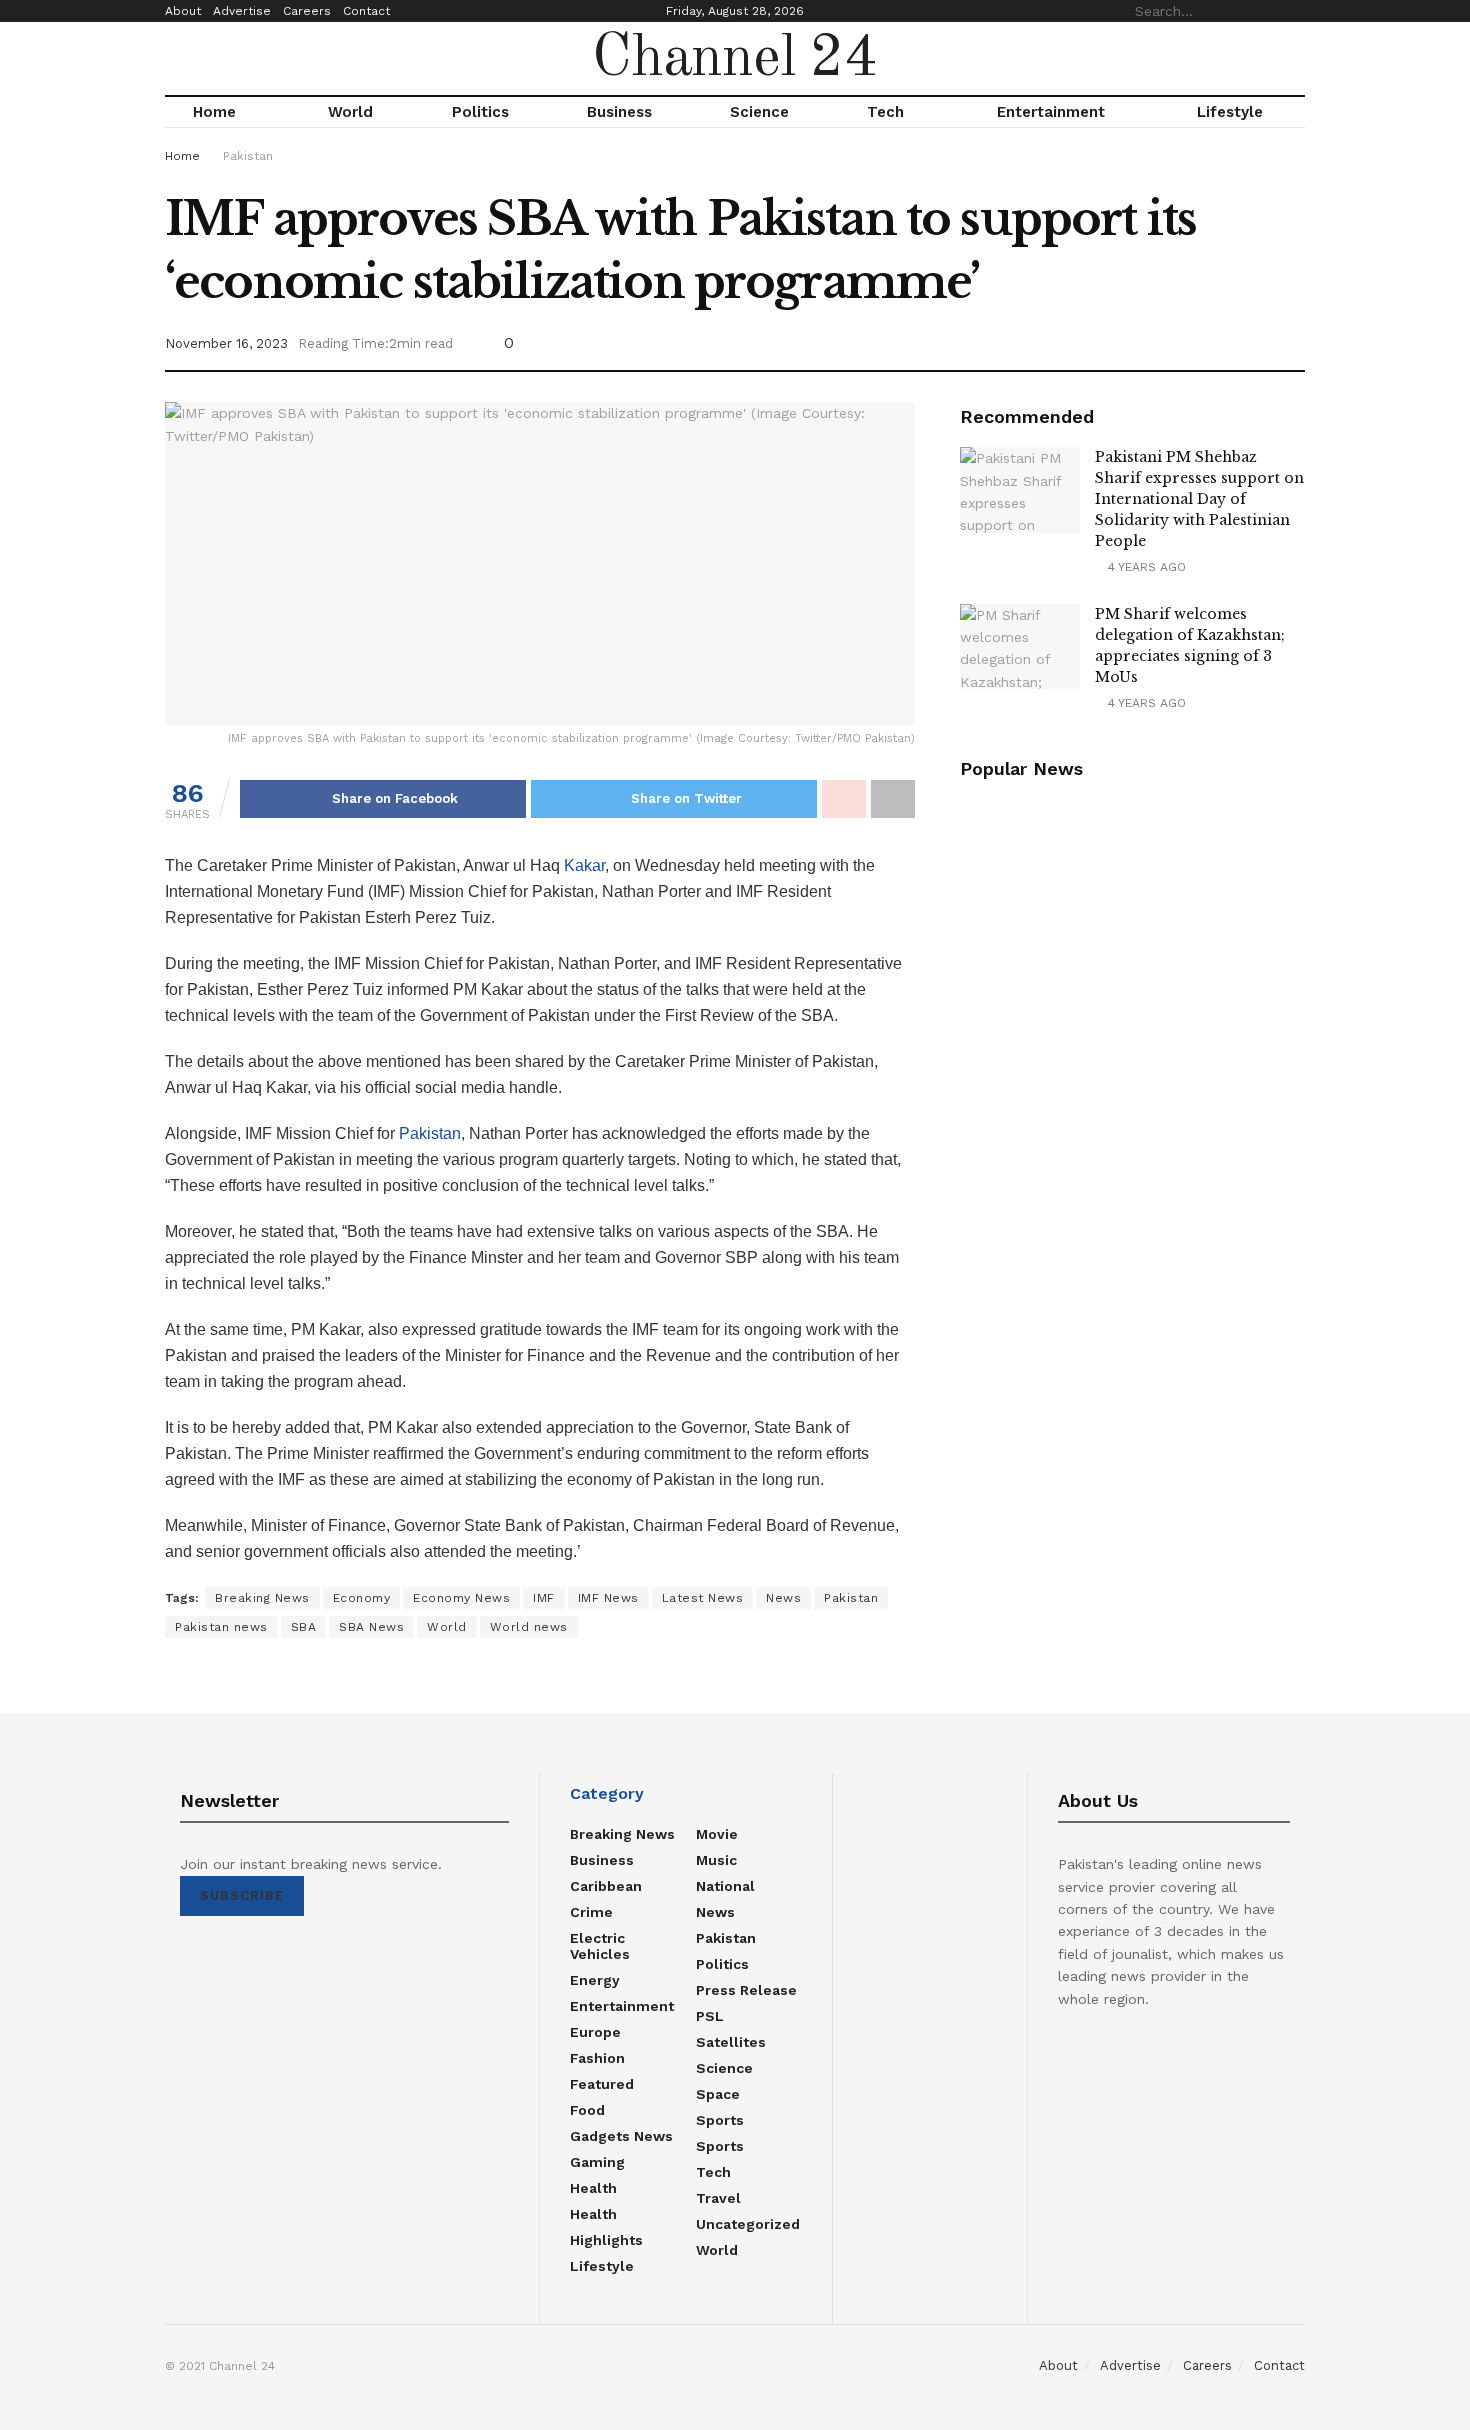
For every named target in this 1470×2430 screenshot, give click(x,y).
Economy (362, 1598)
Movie (717, 1834)
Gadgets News (621, 2136)
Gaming (597, 2162)
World (350, 112)
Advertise (242, 11)
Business (619, 112)
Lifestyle (1230, 112)
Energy (595, 1980)
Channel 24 (735, 59)
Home (214, 112)
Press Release (746, 1990)
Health (593, 2188)
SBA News (371, 1627)
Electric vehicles (600, 1946)
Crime (591, 1912)
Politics (480, 112)
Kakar (584, 865)
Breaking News (262, 1598)
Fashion (597, 2058)
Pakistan (248, 156)
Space (718, 2094)
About (183, 11)
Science (759, 112)
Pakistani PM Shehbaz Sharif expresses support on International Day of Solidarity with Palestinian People (1199, 499)
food (587, 2110)
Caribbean (606, 1886)
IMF (544, 1598)
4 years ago (1145, 567)
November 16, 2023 (226, 343)
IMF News (608, 1598)
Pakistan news (221, 1627)
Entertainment (1051, 112)
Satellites (731, 2042)
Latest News (703, 1598)
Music (716, 1860)
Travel (718, 2198)
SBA (304, 1627)
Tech (885, 112)
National (725, 1886)
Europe (595, 2032)
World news (529, 1627)
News (783, 1598)
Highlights (606, 2240)
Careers (307, 11)
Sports (720, 2120)
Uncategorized (748, 2224)
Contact (366, 11)
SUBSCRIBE (242, 1895)
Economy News (461, 1598)
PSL (710, 2016)
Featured (602, 2084)
